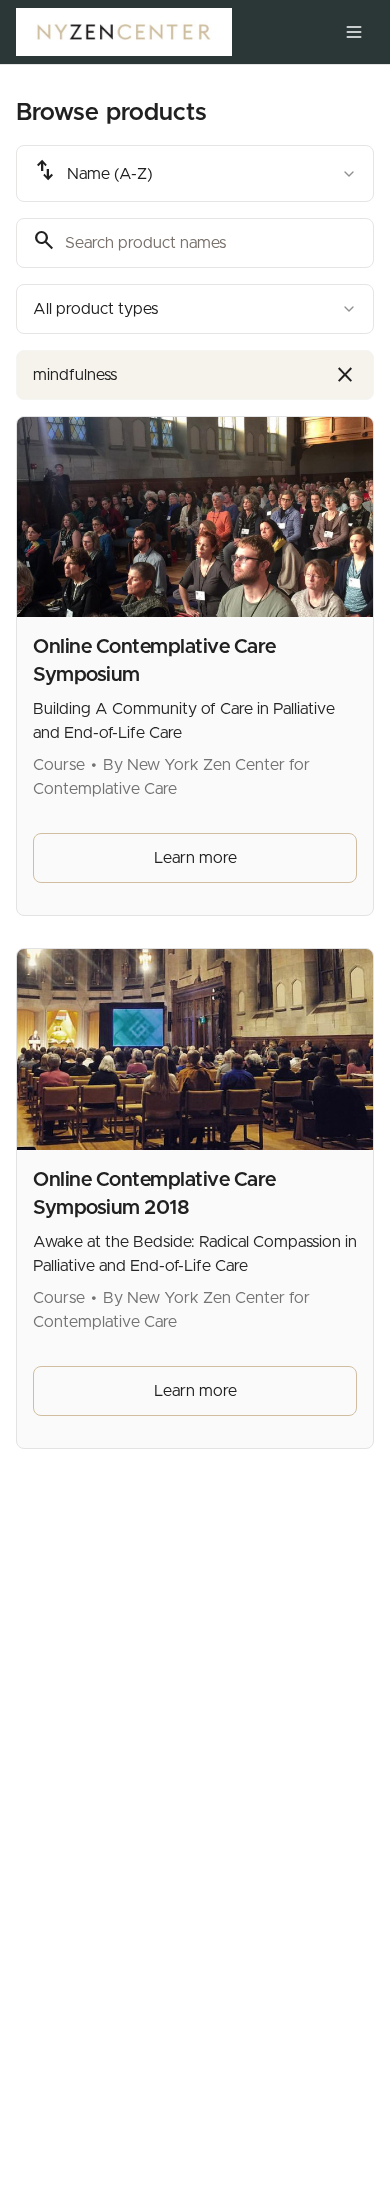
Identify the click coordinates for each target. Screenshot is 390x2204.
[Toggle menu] (354, 32)
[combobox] (195, 173)
